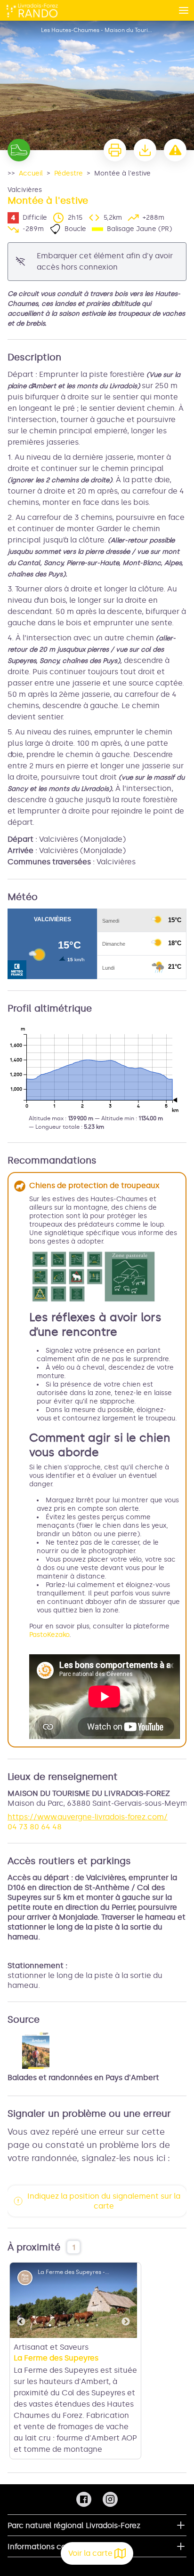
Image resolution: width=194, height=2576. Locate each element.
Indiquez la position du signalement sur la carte (104, 2201)
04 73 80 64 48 (35, 1827)
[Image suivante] (126, 2300)
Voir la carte (90, 2553)
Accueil (31, 173)
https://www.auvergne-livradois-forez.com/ (88, 1817)
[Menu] (184, 10)
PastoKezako (49, 1635)
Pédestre (69, 173)
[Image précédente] (21, 2300)
